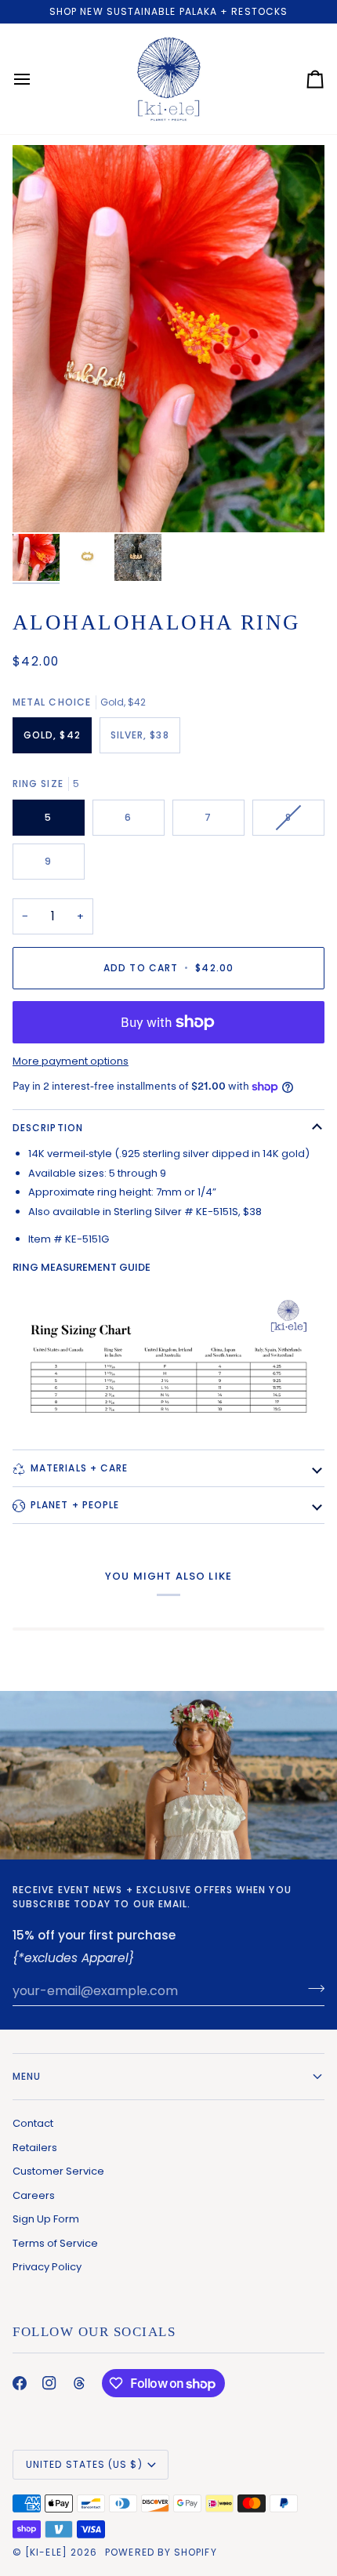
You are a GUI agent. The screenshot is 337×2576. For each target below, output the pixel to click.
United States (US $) (84, 2464)
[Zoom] (42, 503)
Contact (33, 2123)
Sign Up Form (46, 2219)
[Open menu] (36, 79)
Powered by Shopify (161, 2552)
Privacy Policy (47, 2267)
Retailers (35, 2148)
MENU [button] (27, 2076)
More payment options (71, 1061)
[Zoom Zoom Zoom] (168, 338)
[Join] (312, 1989)
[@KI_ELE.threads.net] (79, 2383)
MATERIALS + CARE (79, 1468)
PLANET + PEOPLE (75, 1505)
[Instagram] (49, 2383)
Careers (34, 2195)
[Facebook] (20, 2383)
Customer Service (58, 2171)
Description (48, 1128)
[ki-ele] (46, 2552)
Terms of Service (55, 2243)
